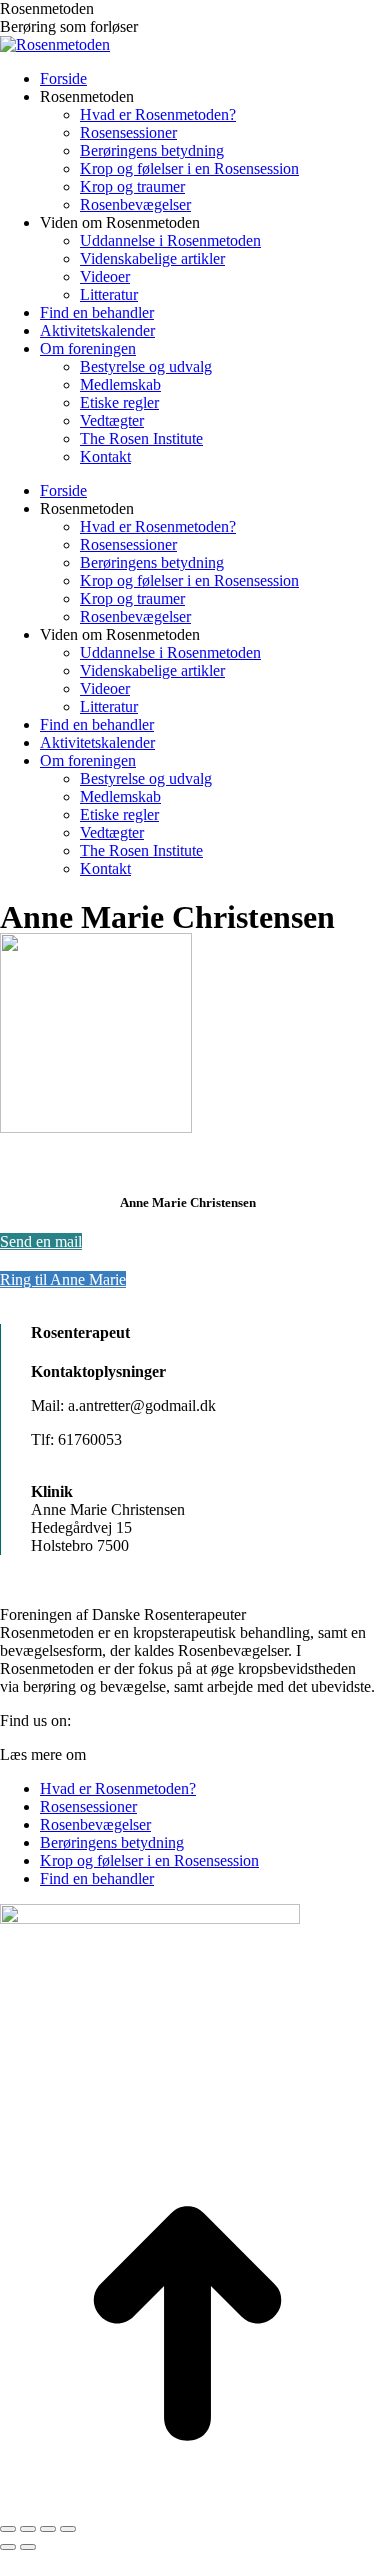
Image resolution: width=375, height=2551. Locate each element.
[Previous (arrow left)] (8, 2547)
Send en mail (41, 1241)
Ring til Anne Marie (63, 1279)
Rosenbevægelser (95, 1824)
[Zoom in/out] (68, 2529)
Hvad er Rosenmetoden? (118, 1788)
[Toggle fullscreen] (48, 2529)
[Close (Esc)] (8, 2529)
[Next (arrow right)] (28, 2547)
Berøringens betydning (112, 1842)
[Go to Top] (187, 2505)
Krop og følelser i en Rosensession (149, 1860)
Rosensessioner (88, 1806)
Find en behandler (97, 1878)
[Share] (28, 2529)
